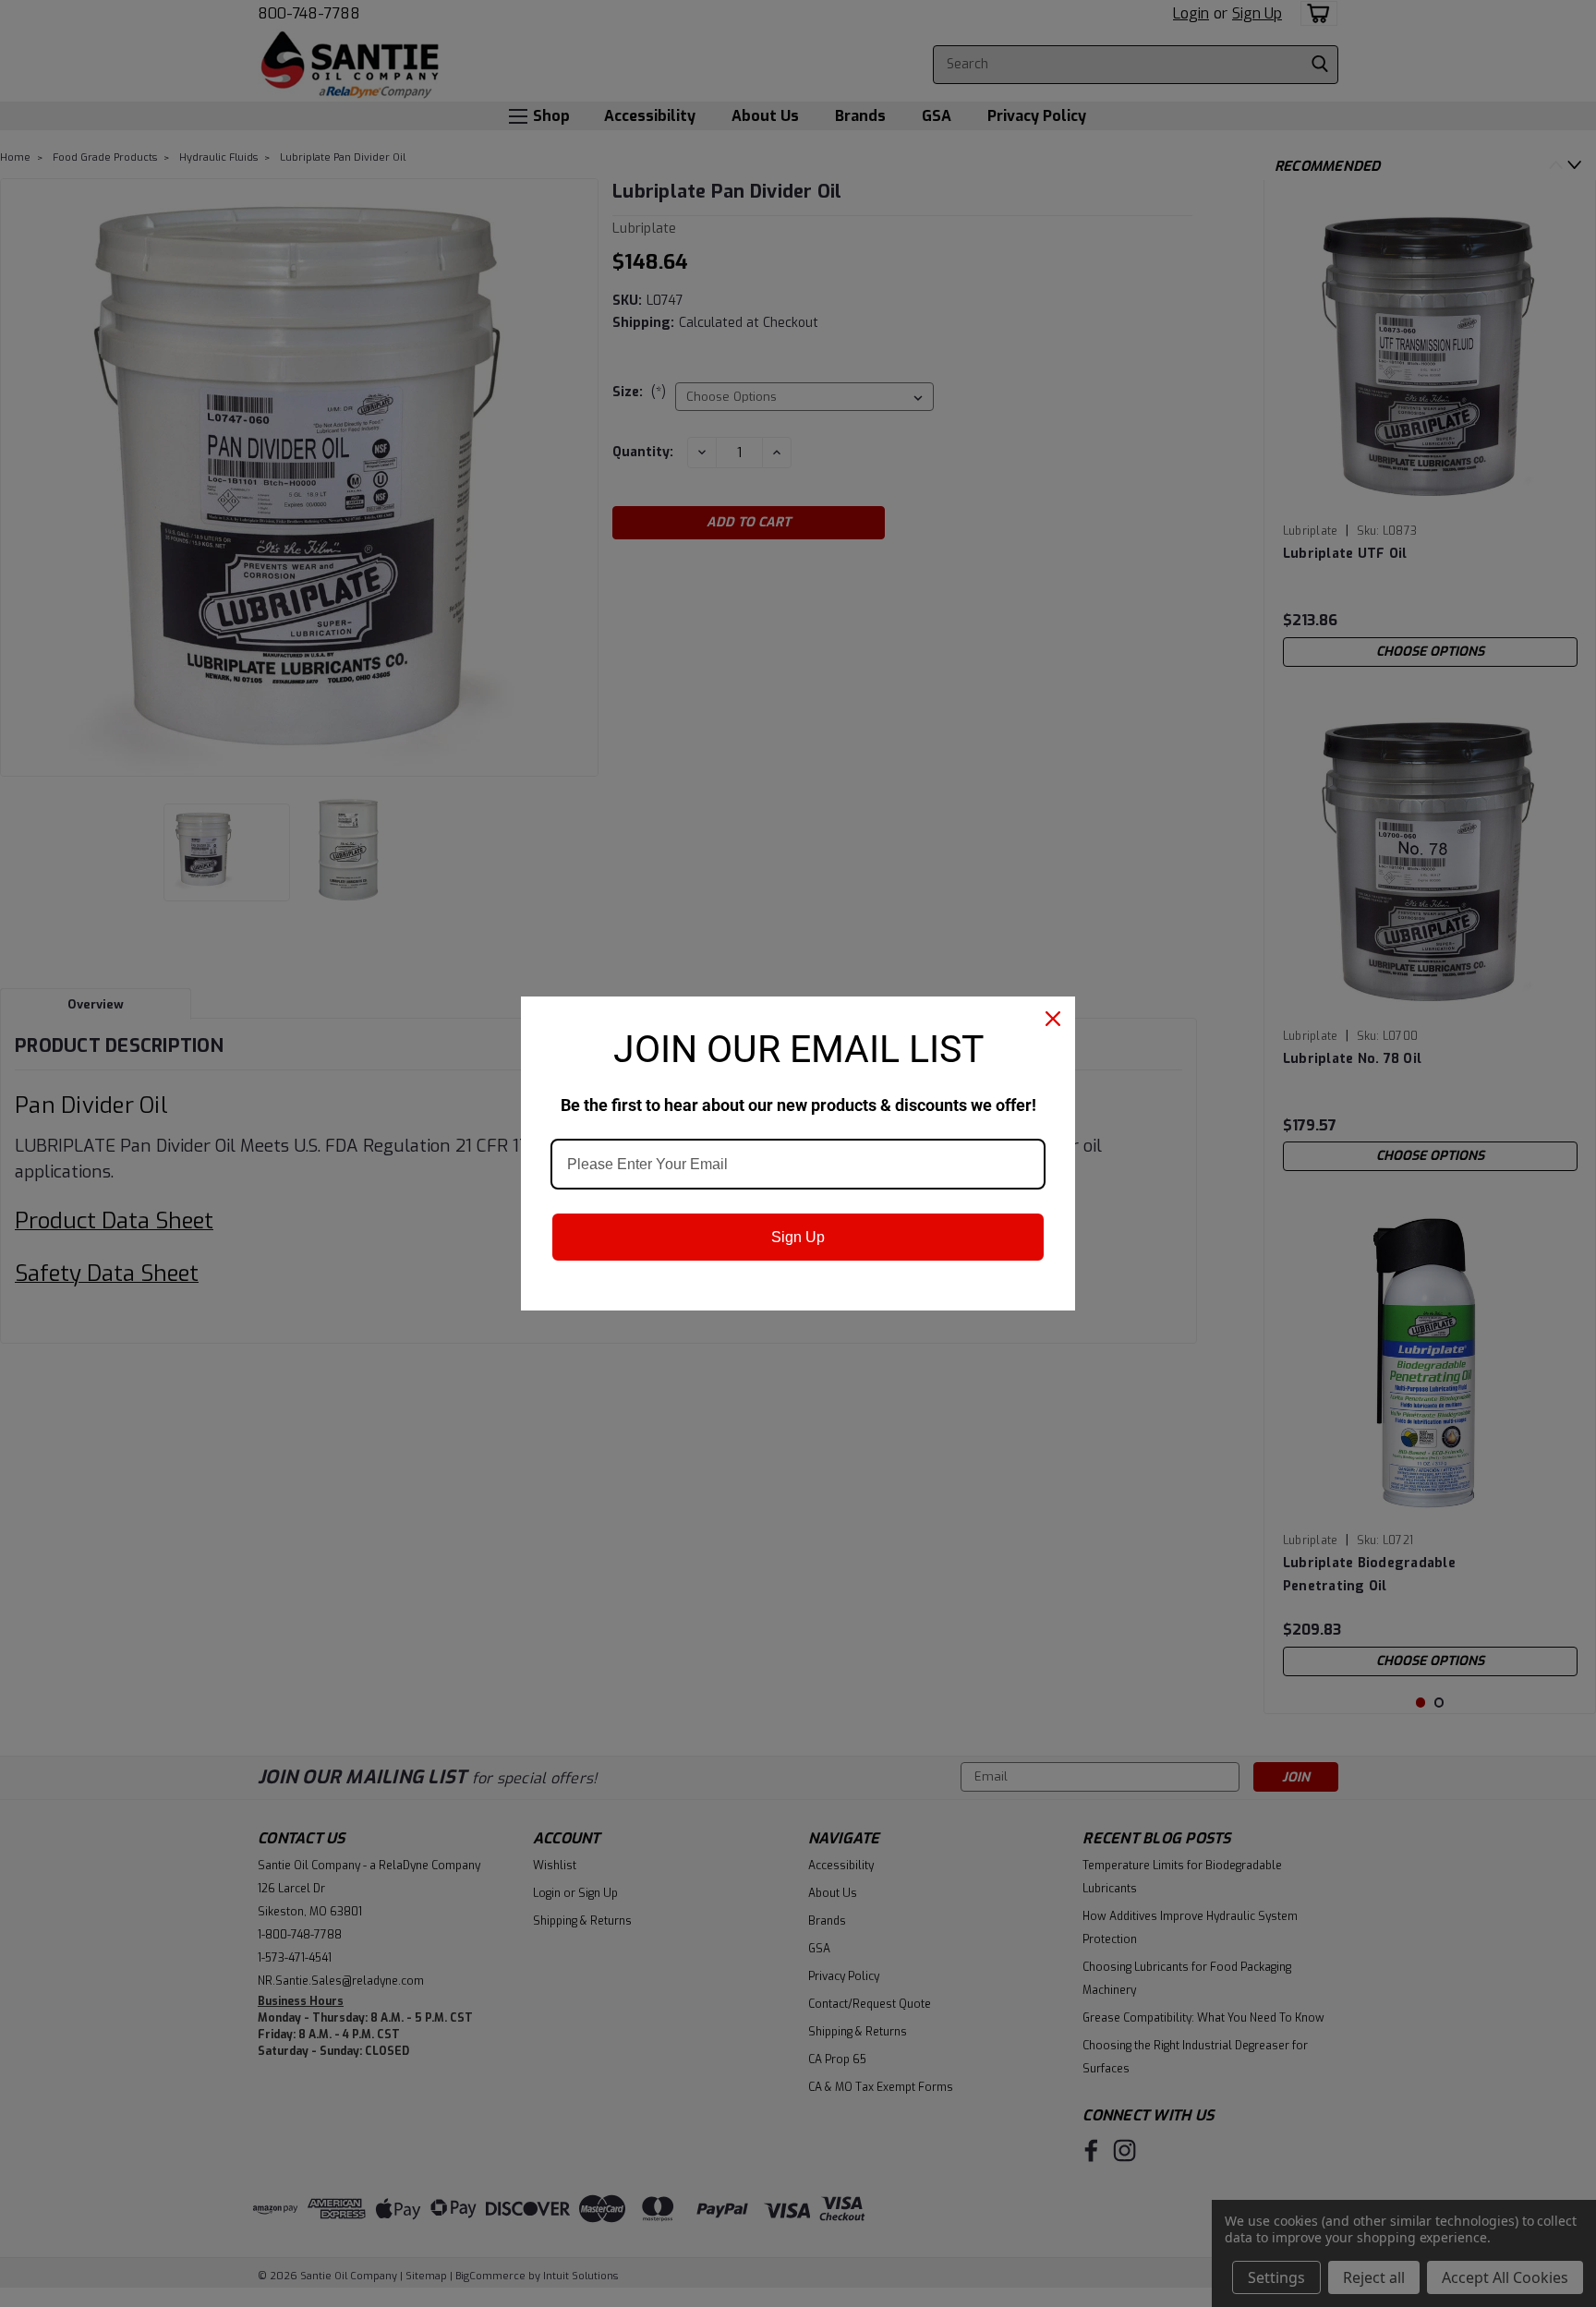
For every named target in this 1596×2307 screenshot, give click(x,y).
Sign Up (798, 1237)
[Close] (1053, 1019)
